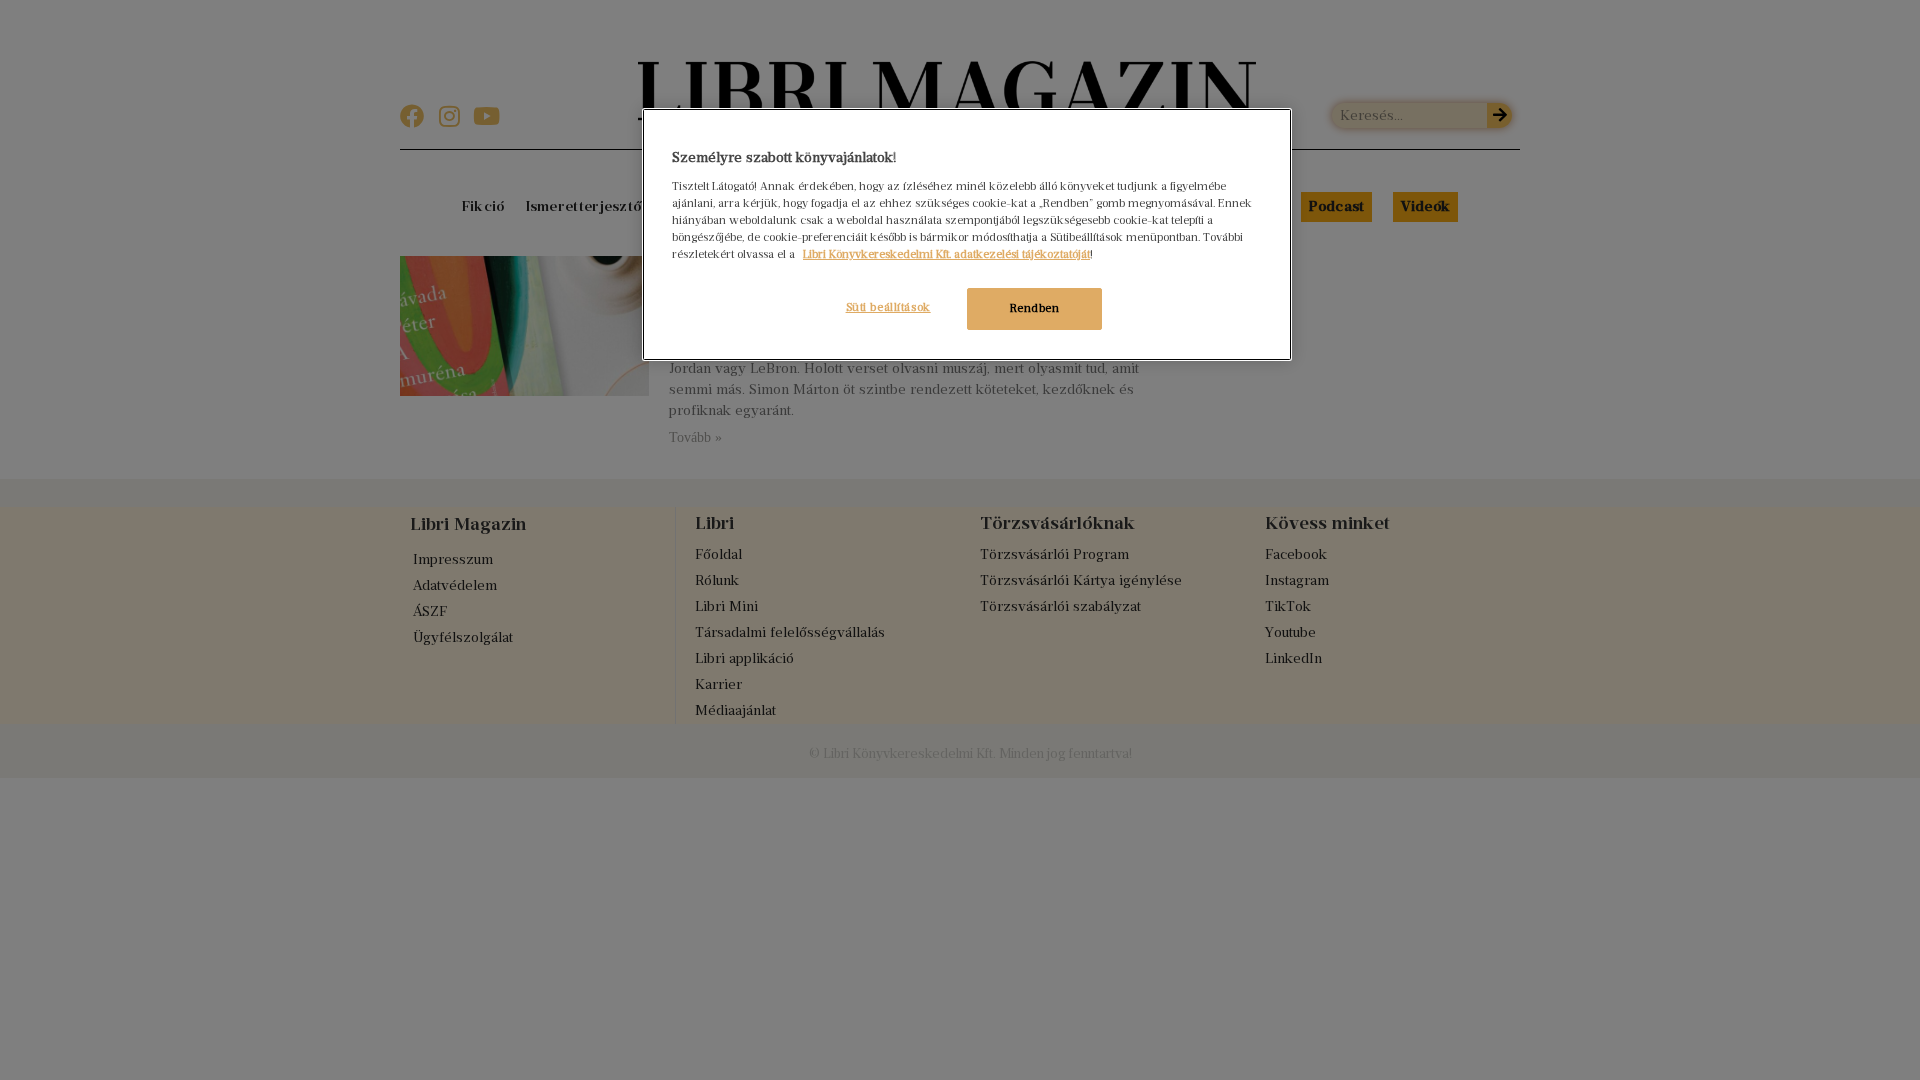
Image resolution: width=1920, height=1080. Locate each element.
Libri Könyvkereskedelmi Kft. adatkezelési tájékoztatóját (946, 254)
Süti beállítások (888, 307)
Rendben (1035, 308)
